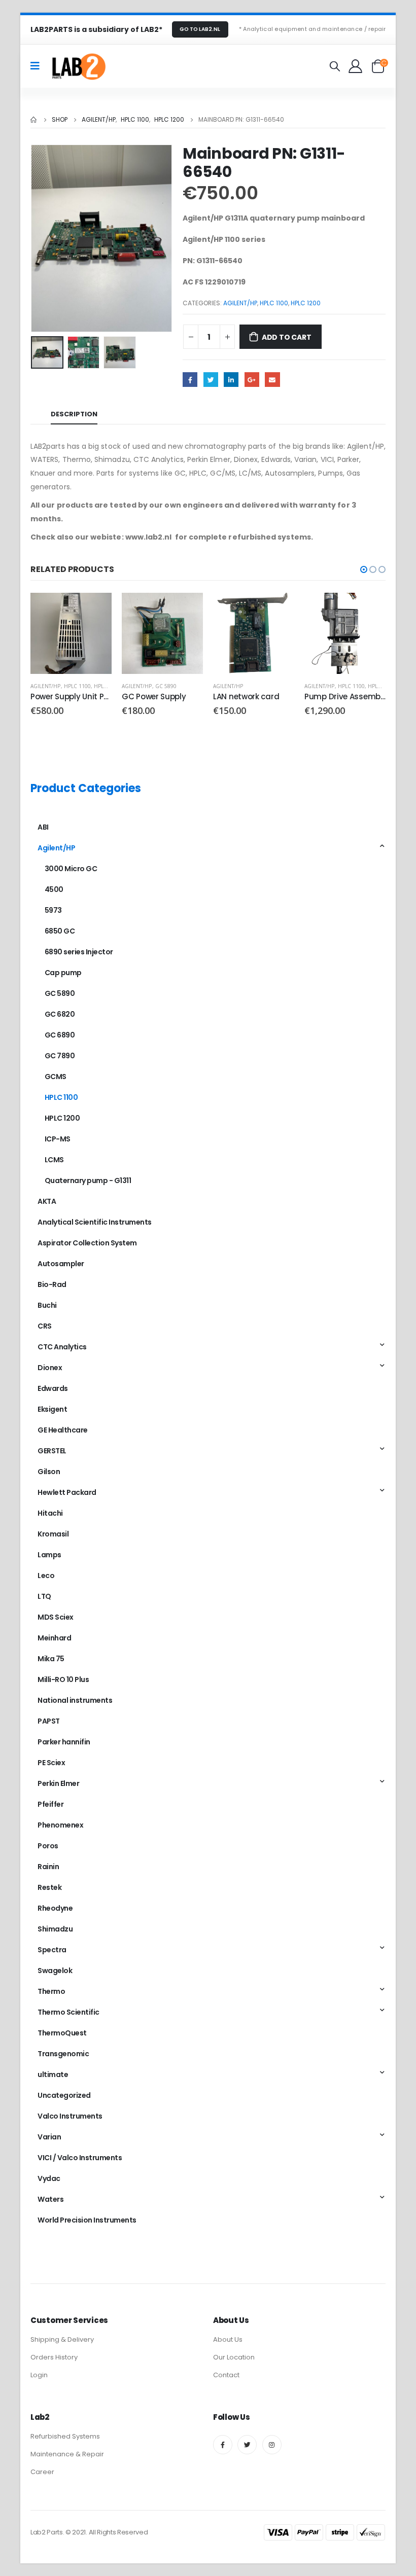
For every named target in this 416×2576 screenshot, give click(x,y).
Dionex (50, 1368)
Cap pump (63, 973)
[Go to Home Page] (34, 120)
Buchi (47, 1305)
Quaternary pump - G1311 (88, 1180)
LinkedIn (231, 380)
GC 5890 (166, 686)
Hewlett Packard (67, 1492)
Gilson (49, 1472)
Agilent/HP (240, 303)
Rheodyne (55, 1908)
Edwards (53, 1388)
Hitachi (50, 1513)
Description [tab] (74, 414)
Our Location (234, 2357)
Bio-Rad (52, 1284)
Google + (252, 380)
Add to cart (287, 337)
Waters (50, 2199)
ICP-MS (58, 1139)
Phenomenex (60, 1825)
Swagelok (55, 1971)
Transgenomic (63, 2054)
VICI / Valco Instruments (80, 2158)
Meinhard (54, 1638)
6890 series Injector (79, 952)
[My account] (356, 66)
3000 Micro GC (71, 869)
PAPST (49, 1721)
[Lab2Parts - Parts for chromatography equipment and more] (78, 66)
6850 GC (60, 931)
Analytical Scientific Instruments (95, 1222)
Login (39, 2375)
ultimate (53, 2074)
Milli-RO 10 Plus (63, 1679)
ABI (43, 827)
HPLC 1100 (274, 303)
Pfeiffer (50, 1804)
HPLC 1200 (306, 303)
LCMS (54, 1160)
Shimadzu (55, 1929)
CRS (45, 1326)
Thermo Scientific (68, 2012)
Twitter (211, 380)
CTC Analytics (62, 1347)
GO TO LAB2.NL (200, 29)
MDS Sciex (56, 1617)
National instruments (75, 1700)
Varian (49, 2137)
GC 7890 (60, 1056)
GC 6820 (60, 1014)
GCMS (56, 1077)
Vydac (49, 2178)
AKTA (47, 1201)
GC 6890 (60, 1035)
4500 (54, 889)
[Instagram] (272, 2445)
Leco (46, 1576)
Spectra (52, 1950)
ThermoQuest (62, 2033)
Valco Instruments (70, 2116)
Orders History (54, 2357)
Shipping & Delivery (62, 2339)
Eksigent (52, 1409)
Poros (48, 1846)
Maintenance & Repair (67, 2454)
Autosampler (61, 1264)
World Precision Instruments (87, 2220)
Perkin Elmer (58, 1783)
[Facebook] (223, 2445)
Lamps (49, 1555)
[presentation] (43, 238)
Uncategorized (64, 2095)
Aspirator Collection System (87, 1243)
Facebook (190, 380)
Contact (226, 2375)
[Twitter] (247, 2445)
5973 (53, 910)
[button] (364, 569)
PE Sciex (51, 1763)
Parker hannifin (64, 1742)
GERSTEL (52, 1451)
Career (42, 2472)
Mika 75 (51, 1659)
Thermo (51, 1991)
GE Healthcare (63, 1430)
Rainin (48, 1867)
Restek (49, 1887)
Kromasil (53, 1534)
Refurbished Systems (65, 2436)
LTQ (44, 1596)
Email (272, 380)
